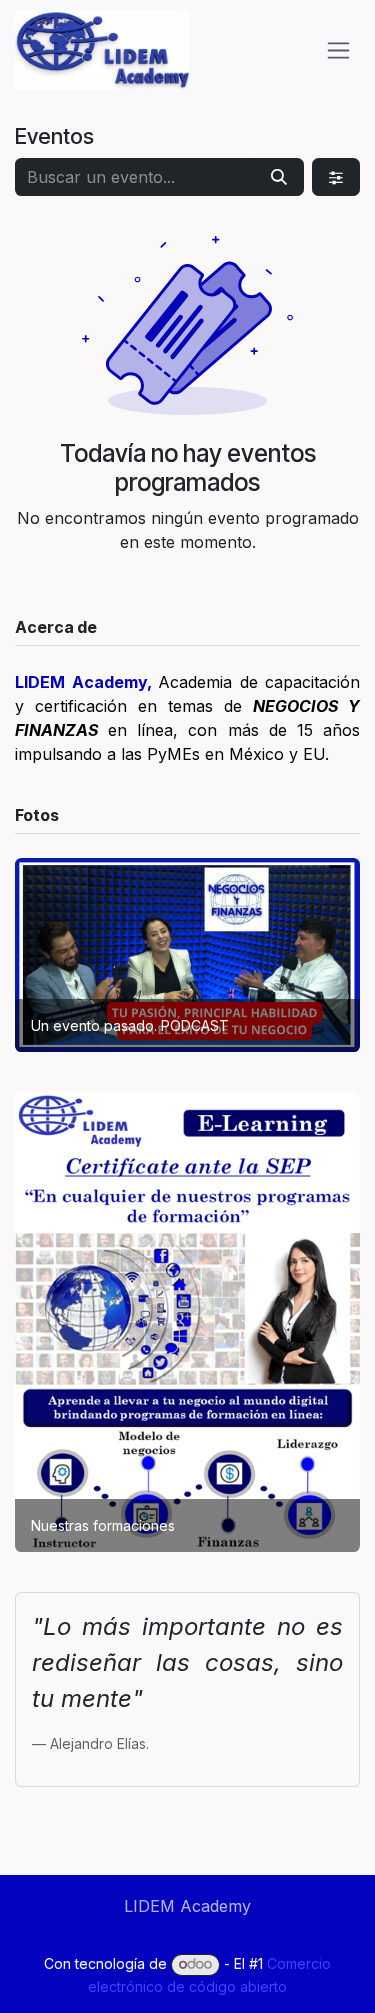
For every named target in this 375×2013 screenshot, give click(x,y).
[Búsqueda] (279, 177)
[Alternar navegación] (338, 50)
